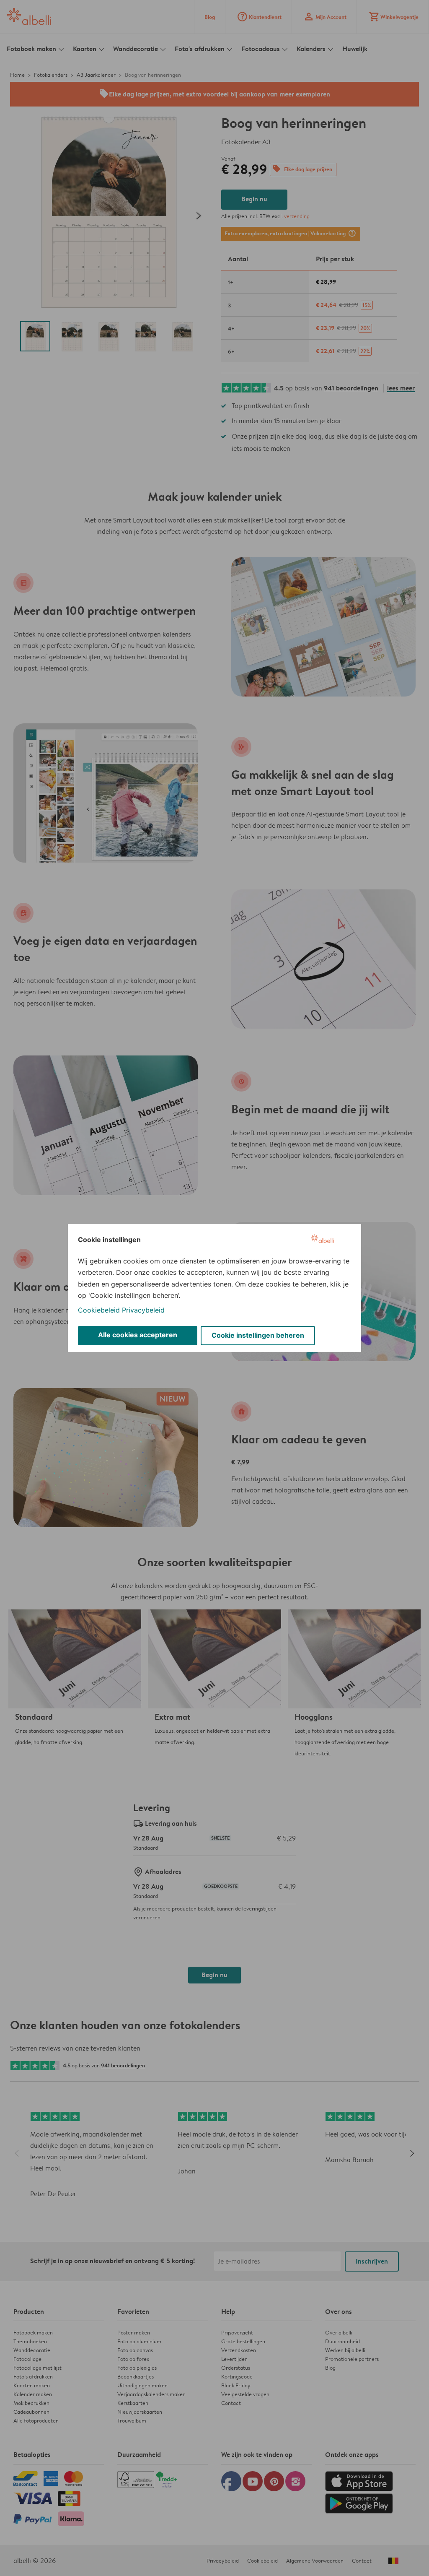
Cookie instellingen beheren (258, 1335)
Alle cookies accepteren (138, 1335)
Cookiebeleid (99, 1310)
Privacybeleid (143, 1310)
